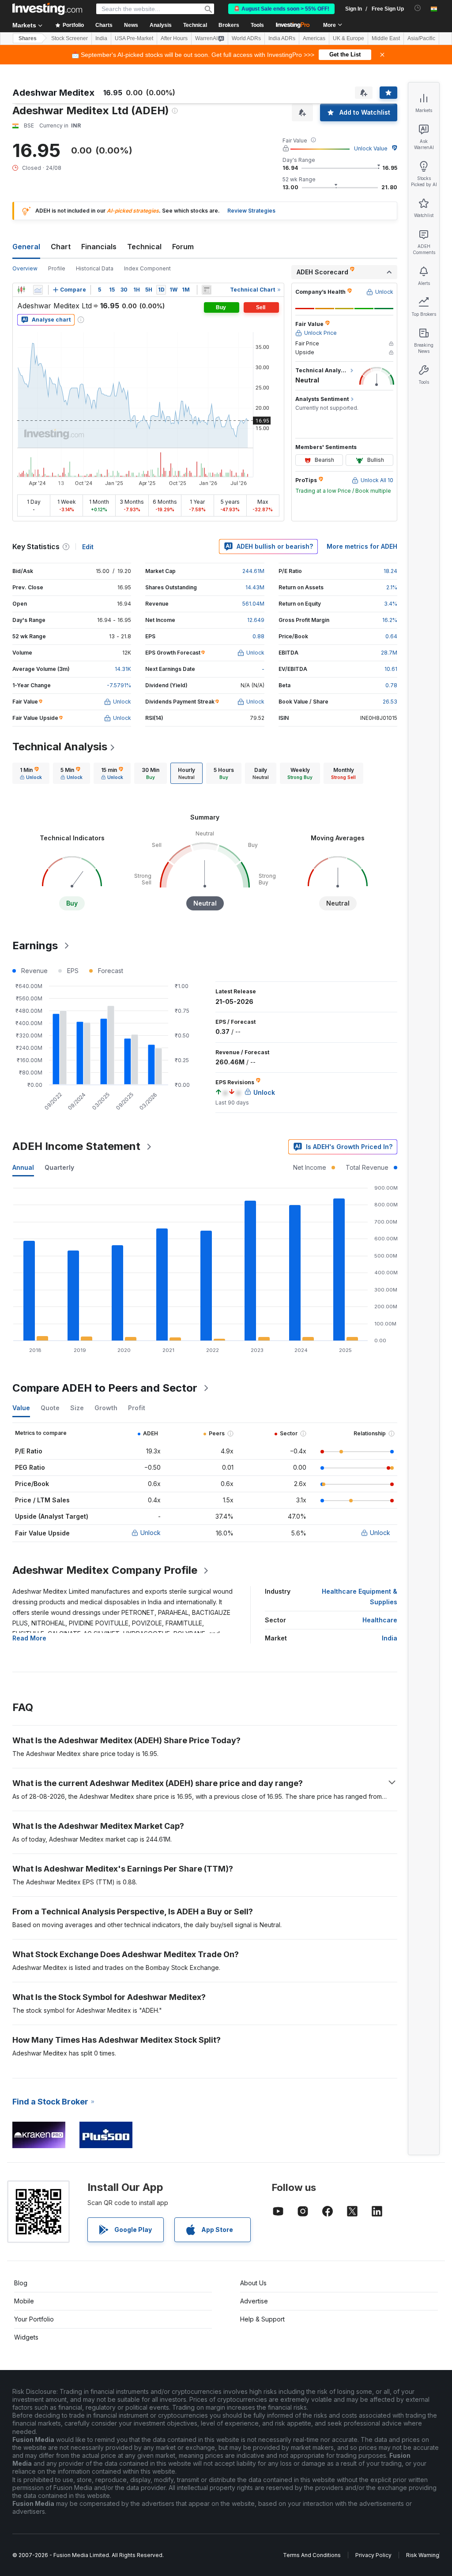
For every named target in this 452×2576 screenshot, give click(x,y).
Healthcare (380, 1620)
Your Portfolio (34, 2319)
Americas (314, 38)
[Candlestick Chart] (21, 290)
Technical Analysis (60, 747)
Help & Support (262, 2319)
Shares (28, 38)
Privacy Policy (373, 2555)
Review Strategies (251, 211)
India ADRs (282, 38)
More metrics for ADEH (362, 546)
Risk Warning (423, 2555)
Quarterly (59, 1167)
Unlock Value (371, 148)
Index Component (147, 268)
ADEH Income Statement (76, 1146)
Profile (57, 268)
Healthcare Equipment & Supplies (360, 1597)
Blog (21, 2283)
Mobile (24, 2301)
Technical (144, 247)
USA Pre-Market (134, 38)
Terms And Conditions (312, 2555)
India (101, 38)
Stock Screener (70, 38)
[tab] (31, 773)
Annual (23, 1167)
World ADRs (246, 38)
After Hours (174, 38)
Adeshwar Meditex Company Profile (105, 1570)
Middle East (386, 38)
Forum (183, 247)
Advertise (254, 2301)
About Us (253, 2283)
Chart (61, 247)
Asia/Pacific (421, 38)
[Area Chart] (38, 290)
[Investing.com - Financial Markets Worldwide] (47, 9)
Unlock (151, 1533)
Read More (29, 1638)
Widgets (26, 2337)
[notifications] (418, 8)
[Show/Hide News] (207, 290)
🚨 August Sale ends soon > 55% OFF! (281, 9)
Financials (99, 247)
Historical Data (95, 268)
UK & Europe (348, 38)
